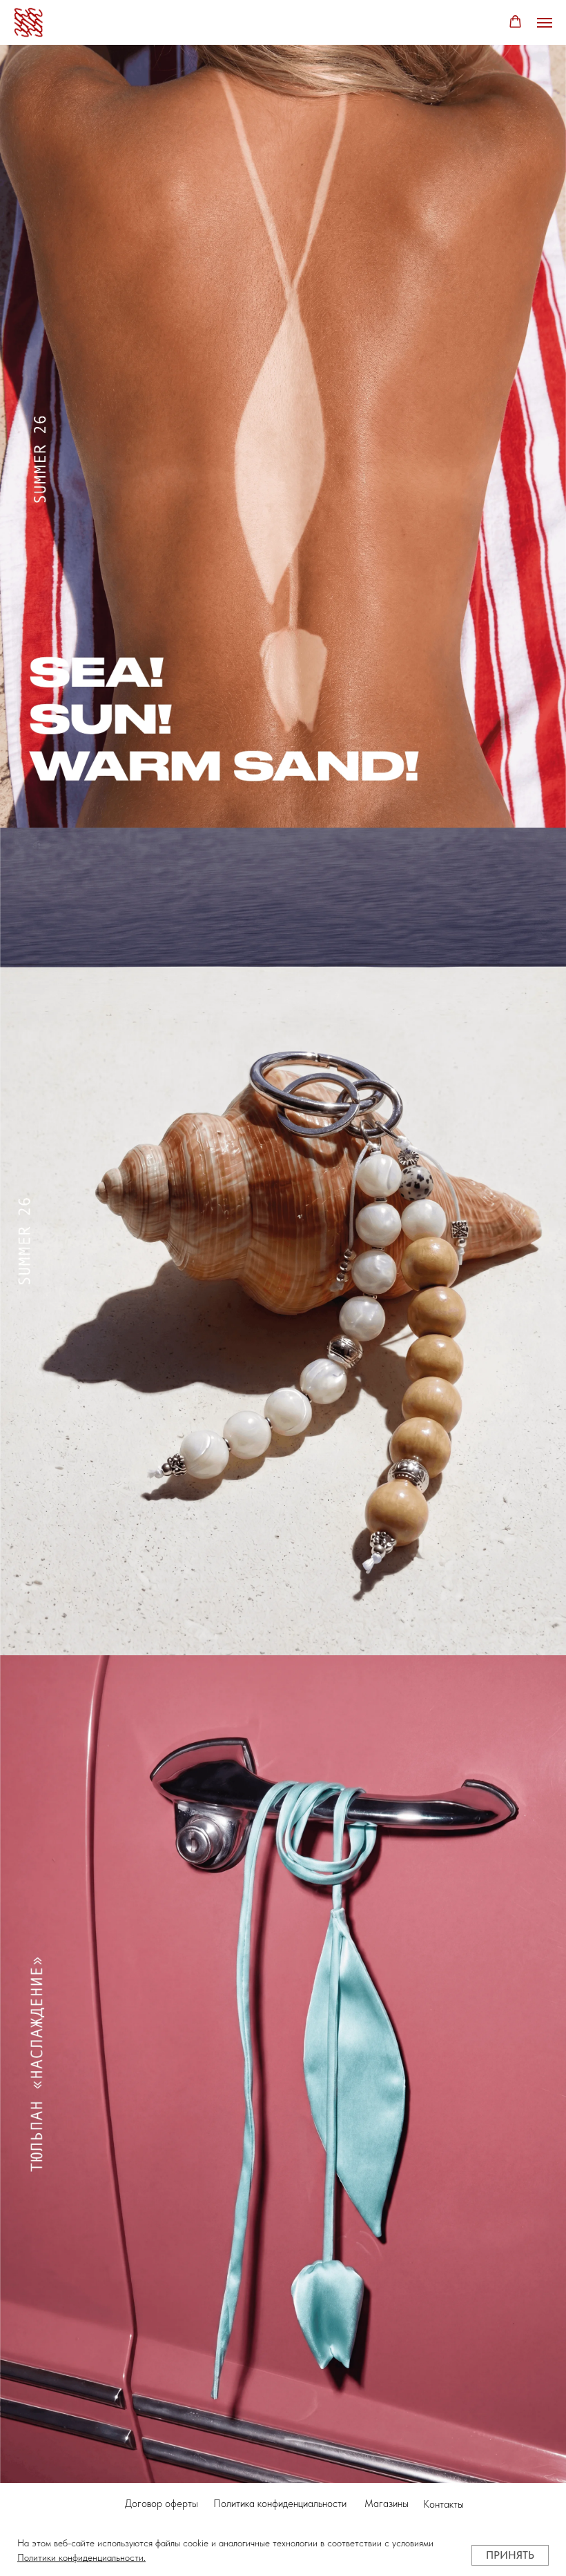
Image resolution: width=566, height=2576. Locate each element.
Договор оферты (162, 2504)
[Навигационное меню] (545, 23)
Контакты (443, 2504)
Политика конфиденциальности (280, 2504)
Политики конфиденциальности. (81, 2557)
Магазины (387, 2504)
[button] (515, 22)
